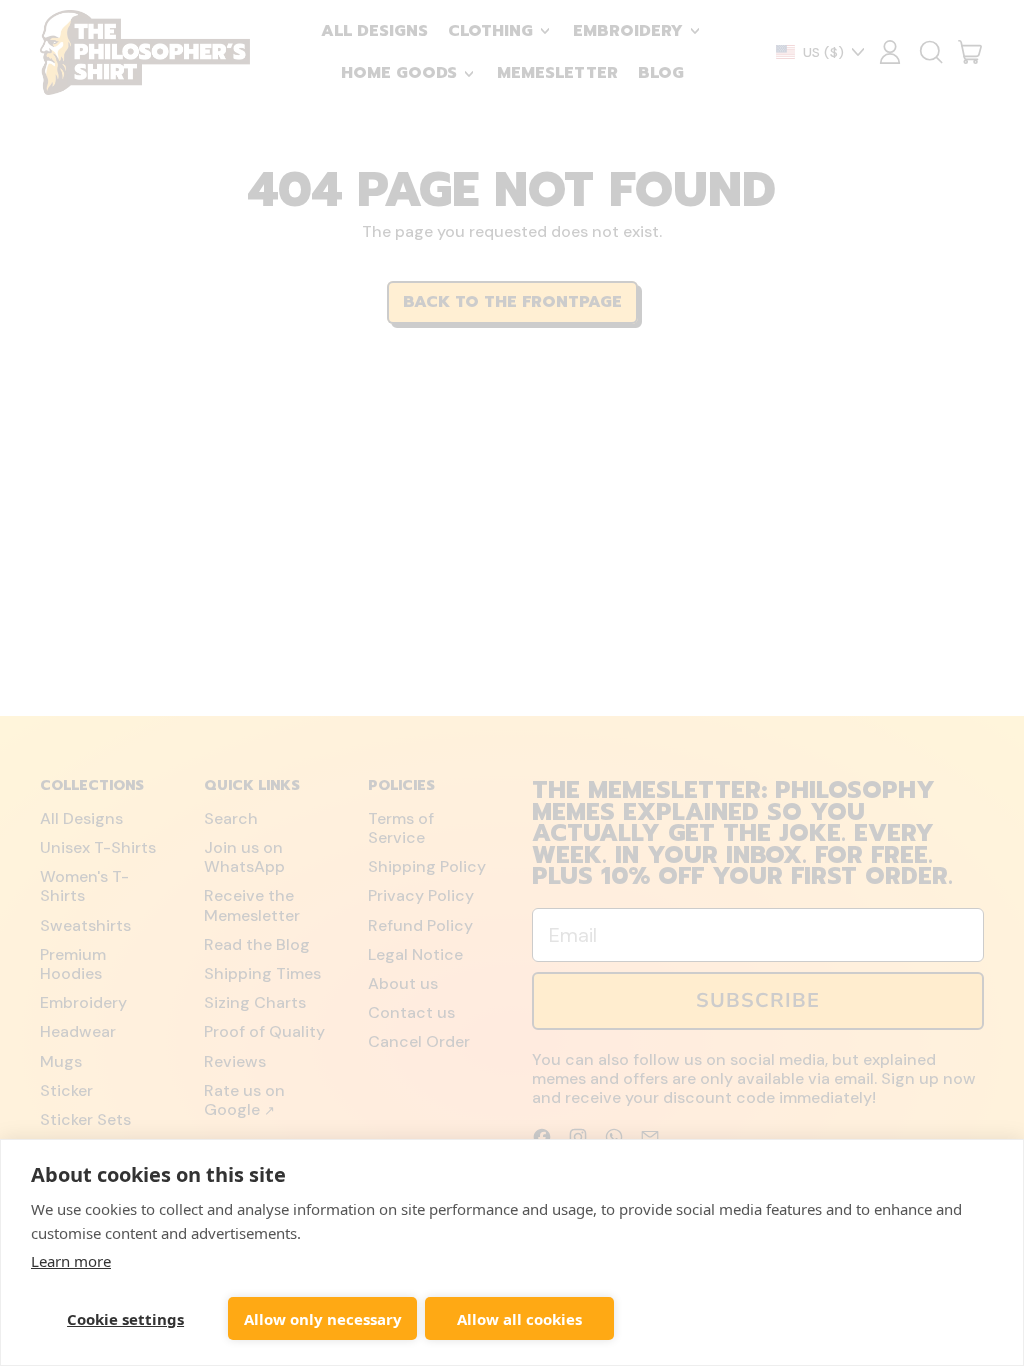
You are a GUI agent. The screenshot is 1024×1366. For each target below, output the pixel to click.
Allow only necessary (323, 1319)
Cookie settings (125, 1319)
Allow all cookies (519, 1319)
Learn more (71, 1261)
